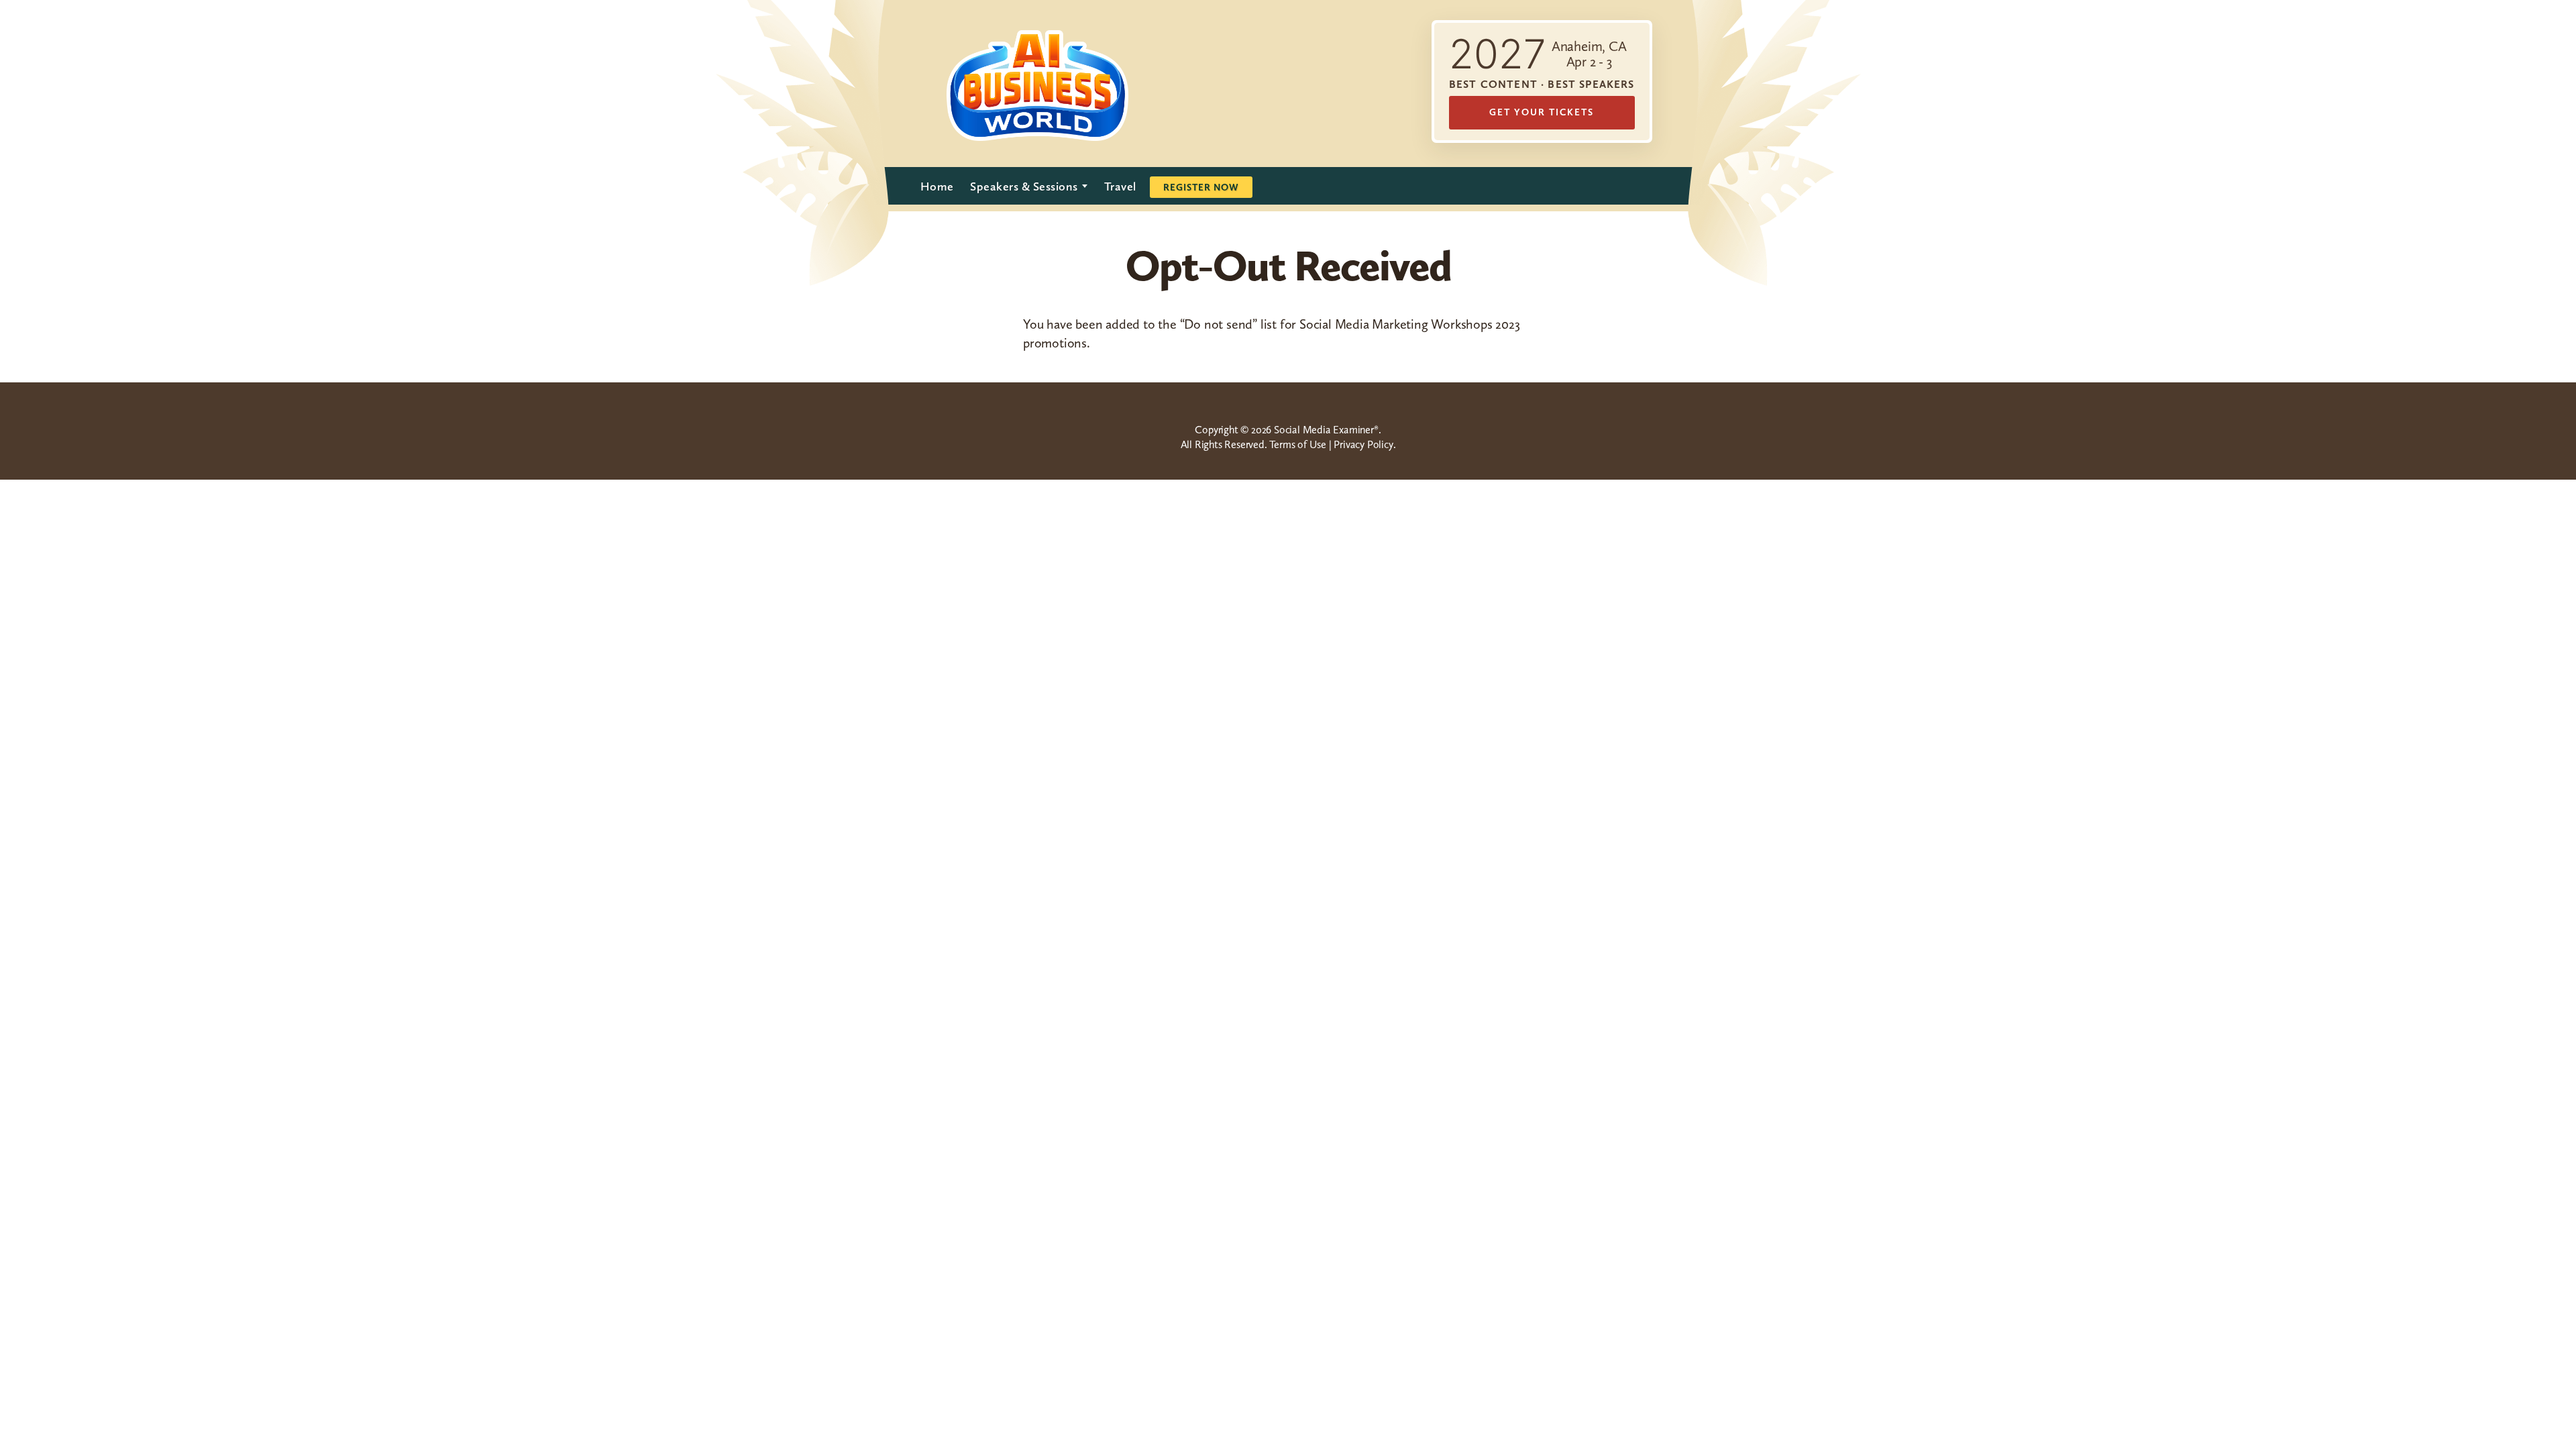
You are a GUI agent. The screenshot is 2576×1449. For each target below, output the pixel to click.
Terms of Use (1298, 444)
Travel (1120, 186)
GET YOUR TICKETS (1542, 112)
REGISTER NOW (1201, 187)
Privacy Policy (1363, 444)
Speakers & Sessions (1024, 186)
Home (937, 186)
